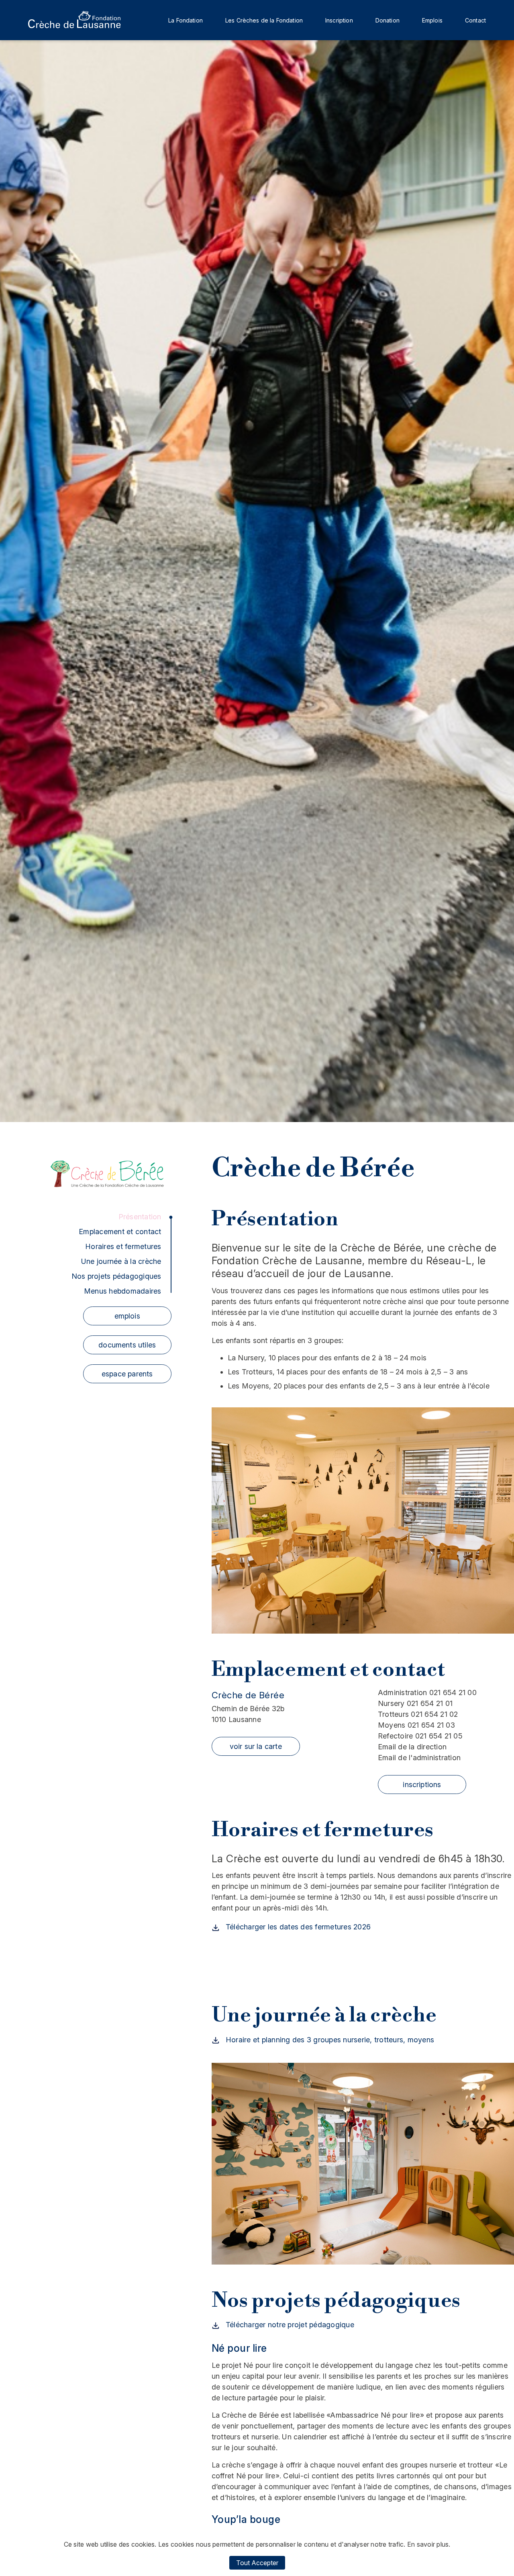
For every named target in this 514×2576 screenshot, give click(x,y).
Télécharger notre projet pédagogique (289, 2325)
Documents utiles (127, 1345)
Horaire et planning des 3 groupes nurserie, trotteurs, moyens (329, 2040)
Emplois (432, 20)
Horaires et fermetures (123, 1246)
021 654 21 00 (427, 1692)
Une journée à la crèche (121, 1261)
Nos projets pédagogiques (116, 1276)
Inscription (339, 20)
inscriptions (422, 1785)
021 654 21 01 (415, 1703)
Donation (388, 20)
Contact (475, 20)
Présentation (140, 1217)
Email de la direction (412, 1747)
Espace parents (127, 1374)
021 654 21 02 (418, 1714)
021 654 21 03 (416, 1725)
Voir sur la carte (256, 1746)
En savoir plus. (429, 2544)
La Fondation (186, 20)
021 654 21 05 (420, 1736)
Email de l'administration (419, 1758)
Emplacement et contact (120, 1232)
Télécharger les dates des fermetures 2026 (297, 1927)
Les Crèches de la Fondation (264, 20)
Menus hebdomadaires (123, 1291)
